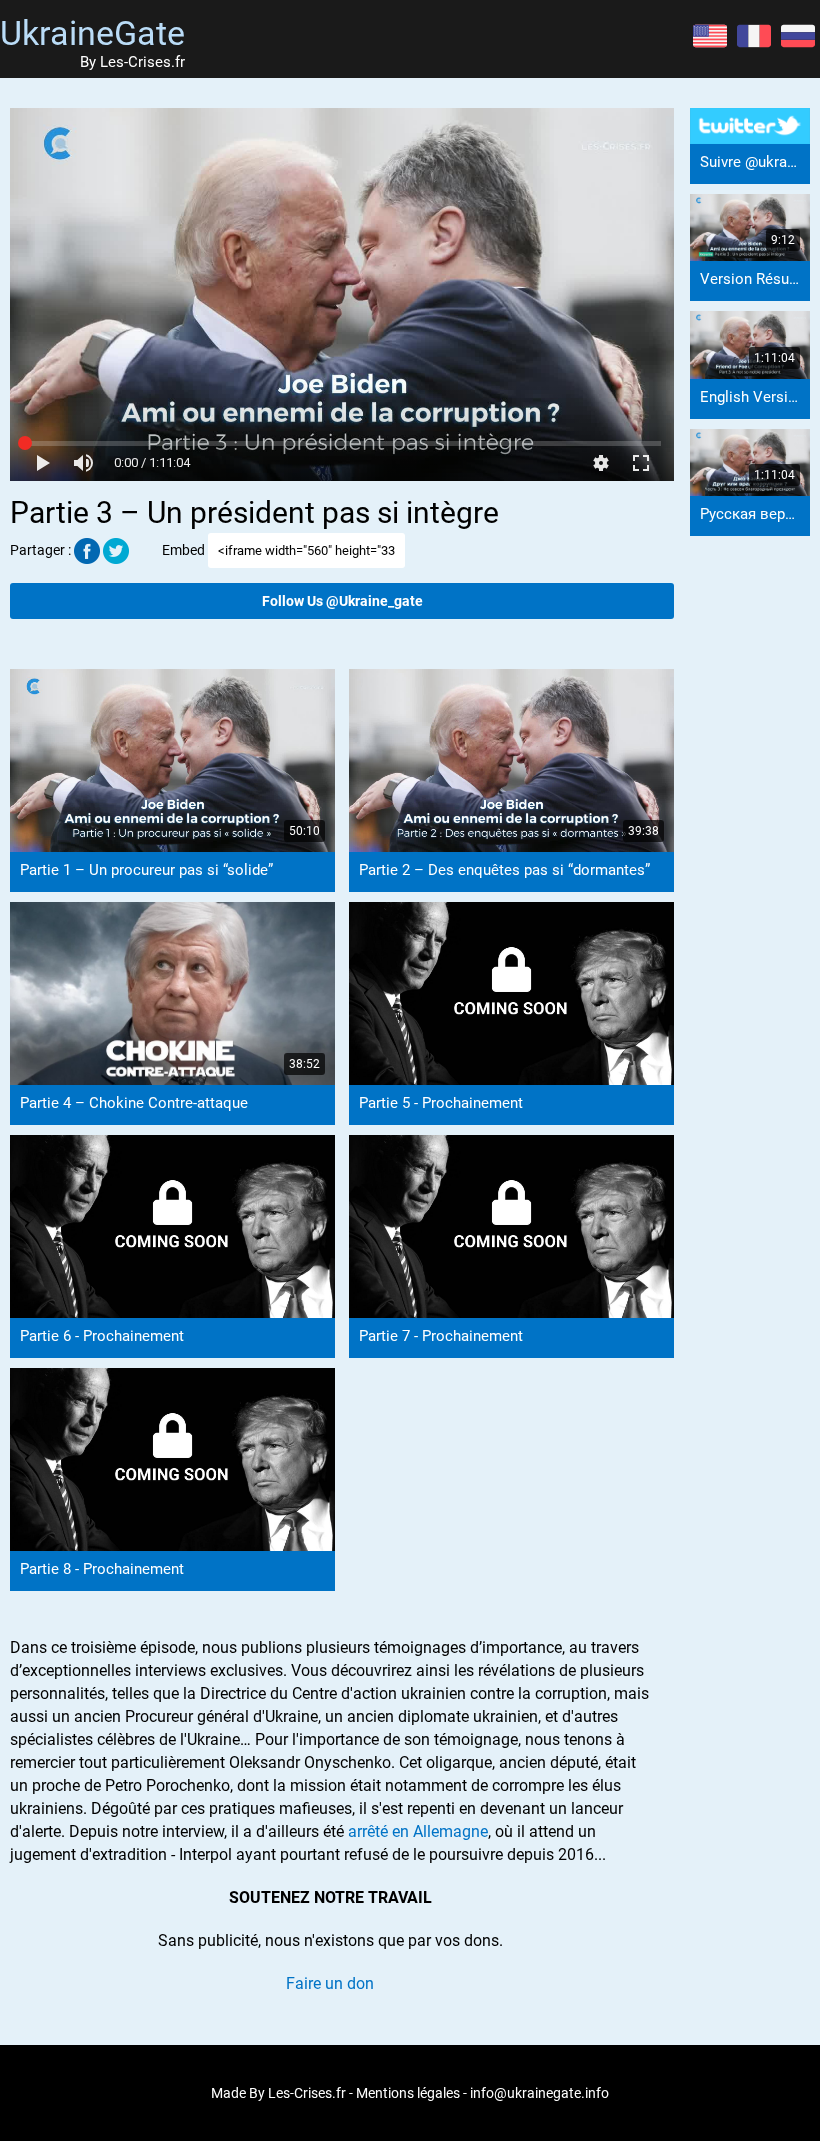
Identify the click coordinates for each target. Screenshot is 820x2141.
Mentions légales (408, 2093)
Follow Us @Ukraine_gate (342, 601)
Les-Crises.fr (307, 2093)
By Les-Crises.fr (132, 62)
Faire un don (330, 1983)
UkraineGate (92, 33)
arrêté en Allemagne (418, 1831)
